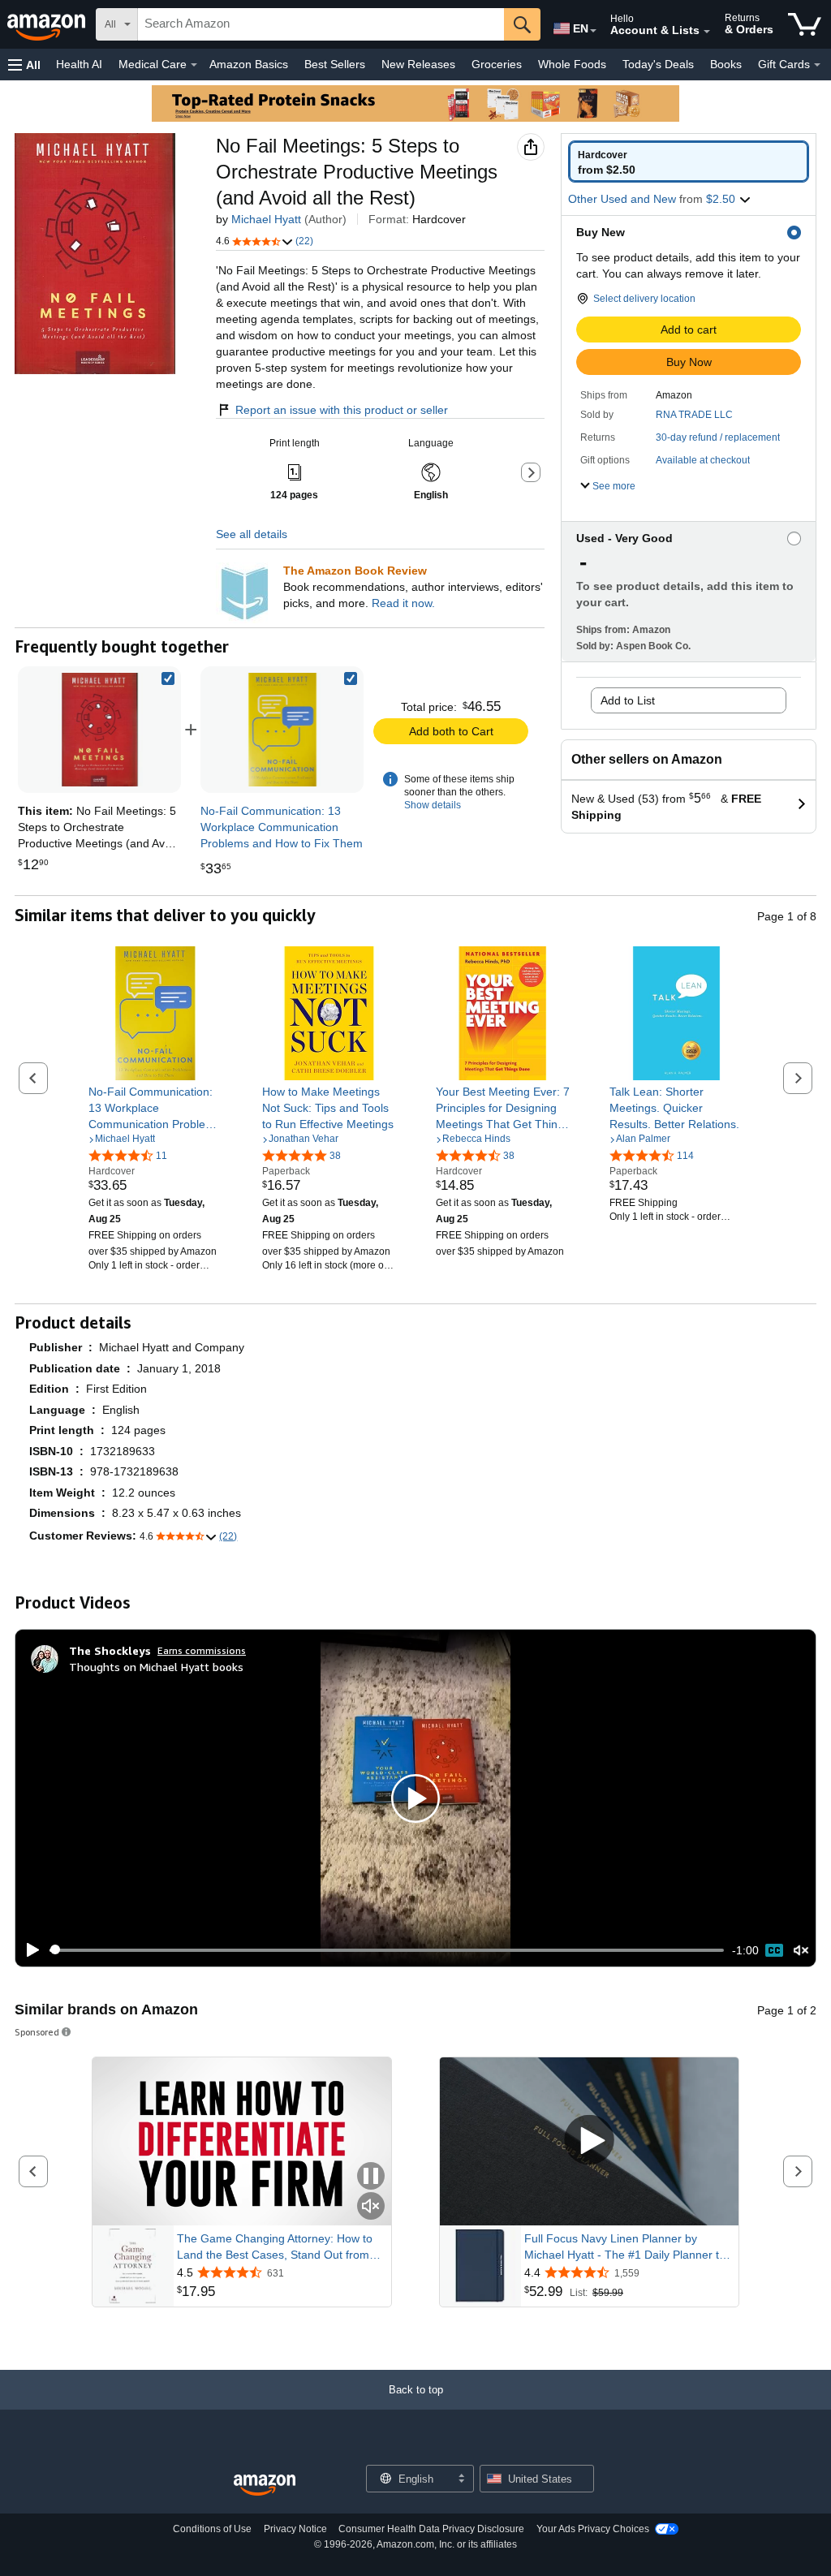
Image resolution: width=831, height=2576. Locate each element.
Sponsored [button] (37, 2032)
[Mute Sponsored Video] (371, 2207)
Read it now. (403, 603)
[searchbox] (321, 24)
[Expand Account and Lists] (707, 32)
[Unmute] (801, 1950)
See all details (252, 534)
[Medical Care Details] (194, 65)
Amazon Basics (249, 64)
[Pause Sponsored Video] (371, 2177)
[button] (24, 65)
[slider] (387, 1950)
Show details (433, 805)
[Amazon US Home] (265, 2486)
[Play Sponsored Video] (589, 2141)
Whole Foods (572, 64)
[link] (282, 730)
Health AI (79, 64)
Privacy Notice (295, 2529)
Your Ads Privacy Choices (593, 2529)
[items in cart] (805, 24)
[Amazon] (48, 24)
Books (726, 64)
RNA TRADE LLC (694, 415)
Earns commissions (202, 1650)
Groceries (497, 64)
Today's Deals (658, 64)
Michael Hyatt (266, 219)
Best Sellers (335, 64)
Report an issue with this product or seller (342, 410)
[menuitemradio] (774, 1950)
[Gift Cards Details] (817, 65)
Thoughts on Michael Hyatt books (156, 1667)
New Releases (418, 64)
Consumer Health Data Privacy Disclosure (431, 2529)
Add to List (628, 700)
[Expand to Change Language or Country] (593, 31)
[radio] (689, 162)
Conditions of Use (212, 2529)
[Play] (28, 1950)
